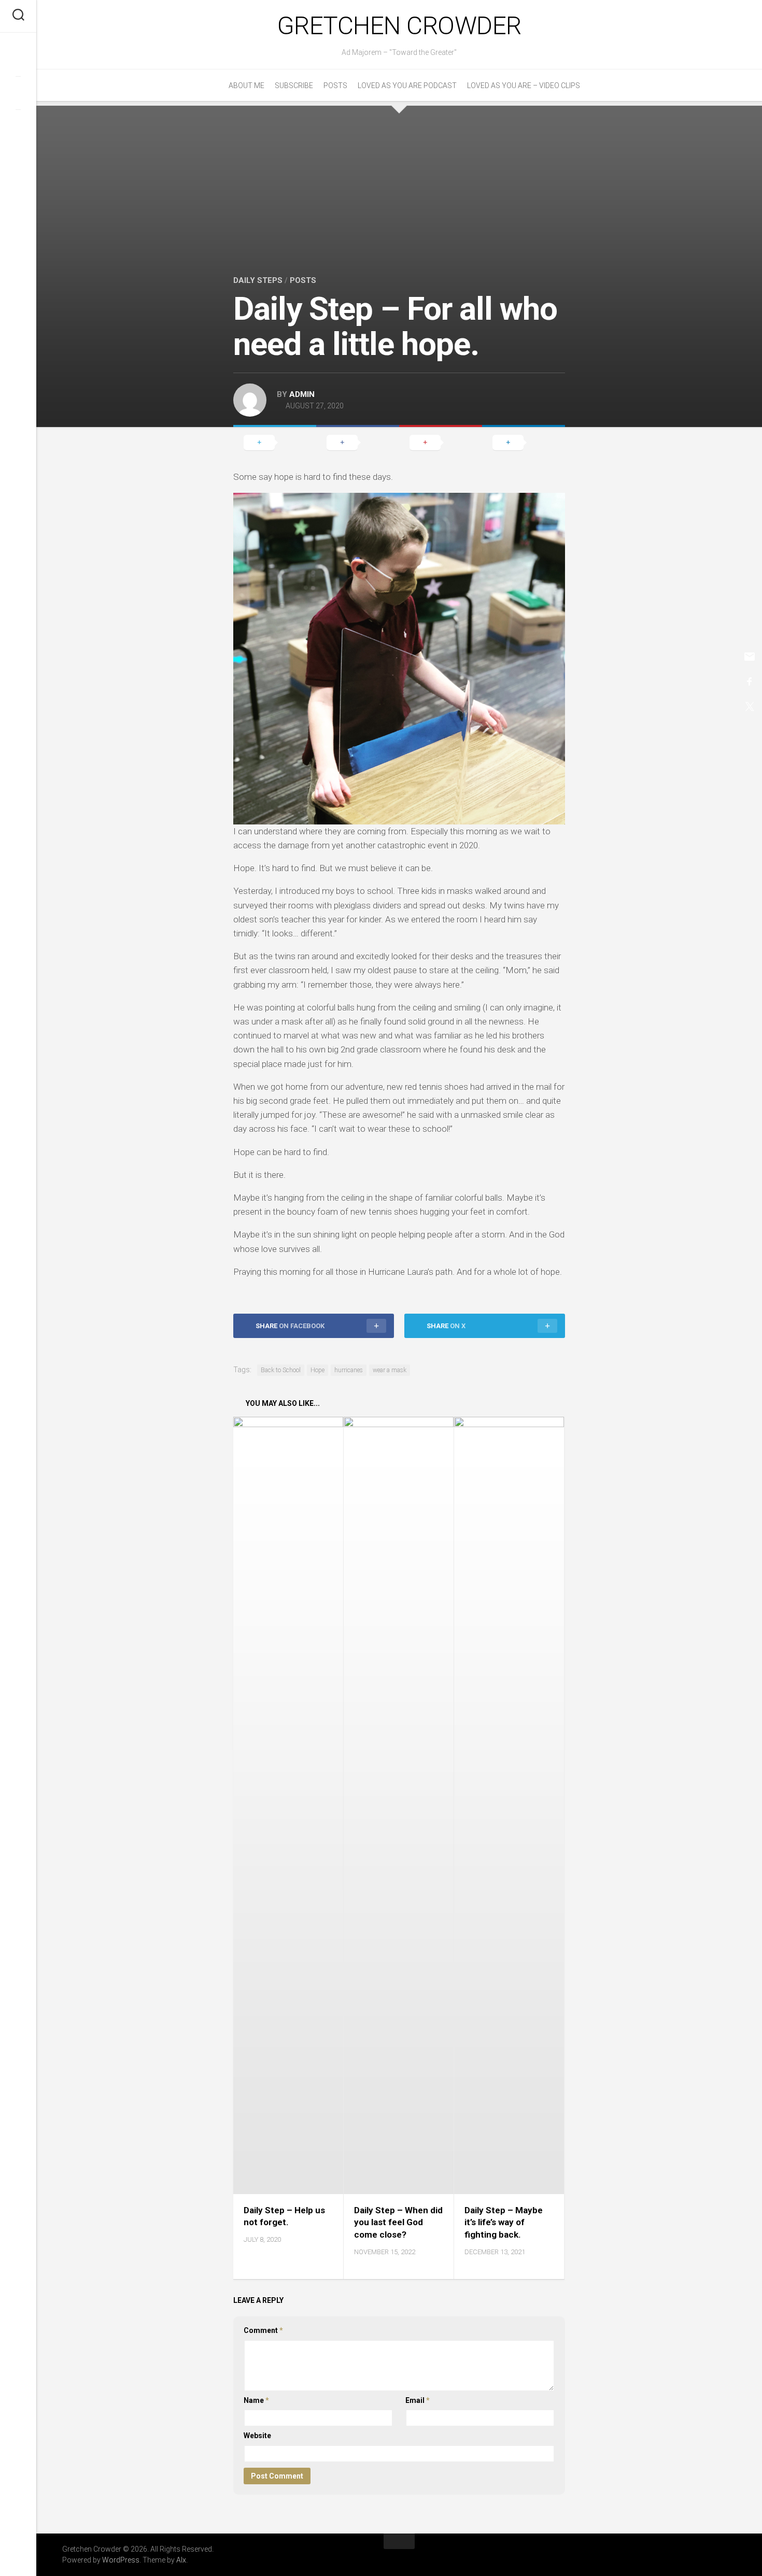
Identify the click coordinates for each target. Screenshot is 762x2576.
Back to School (281, 1370)
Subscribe (294, 86)
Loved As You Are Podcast (407, 86)
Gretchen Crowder (399, 26)
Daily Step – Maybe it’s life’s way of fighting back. (504, 2223)
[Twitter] (18, 93)
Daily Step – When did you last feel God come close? (398, 2223)
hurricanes (349, 1370)
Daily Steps (258, 280)
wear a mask (390, 1370)
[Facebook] (18, 60)
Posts (335, 86)
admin (302, 394)
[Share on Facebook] (358, 442)
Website (257, 2436)
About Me (246, 86)
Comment (263, 2330)
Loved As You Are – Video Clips (524, 86)
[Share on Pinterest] (441, 442)
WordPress (121, 2560)
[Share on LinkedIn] (524, 442)
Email (418, 2400)
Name (256, 2400)
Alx (181, 2560)
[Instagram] (18, 126)
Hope (317, 1370)
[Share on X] (275, 442)
